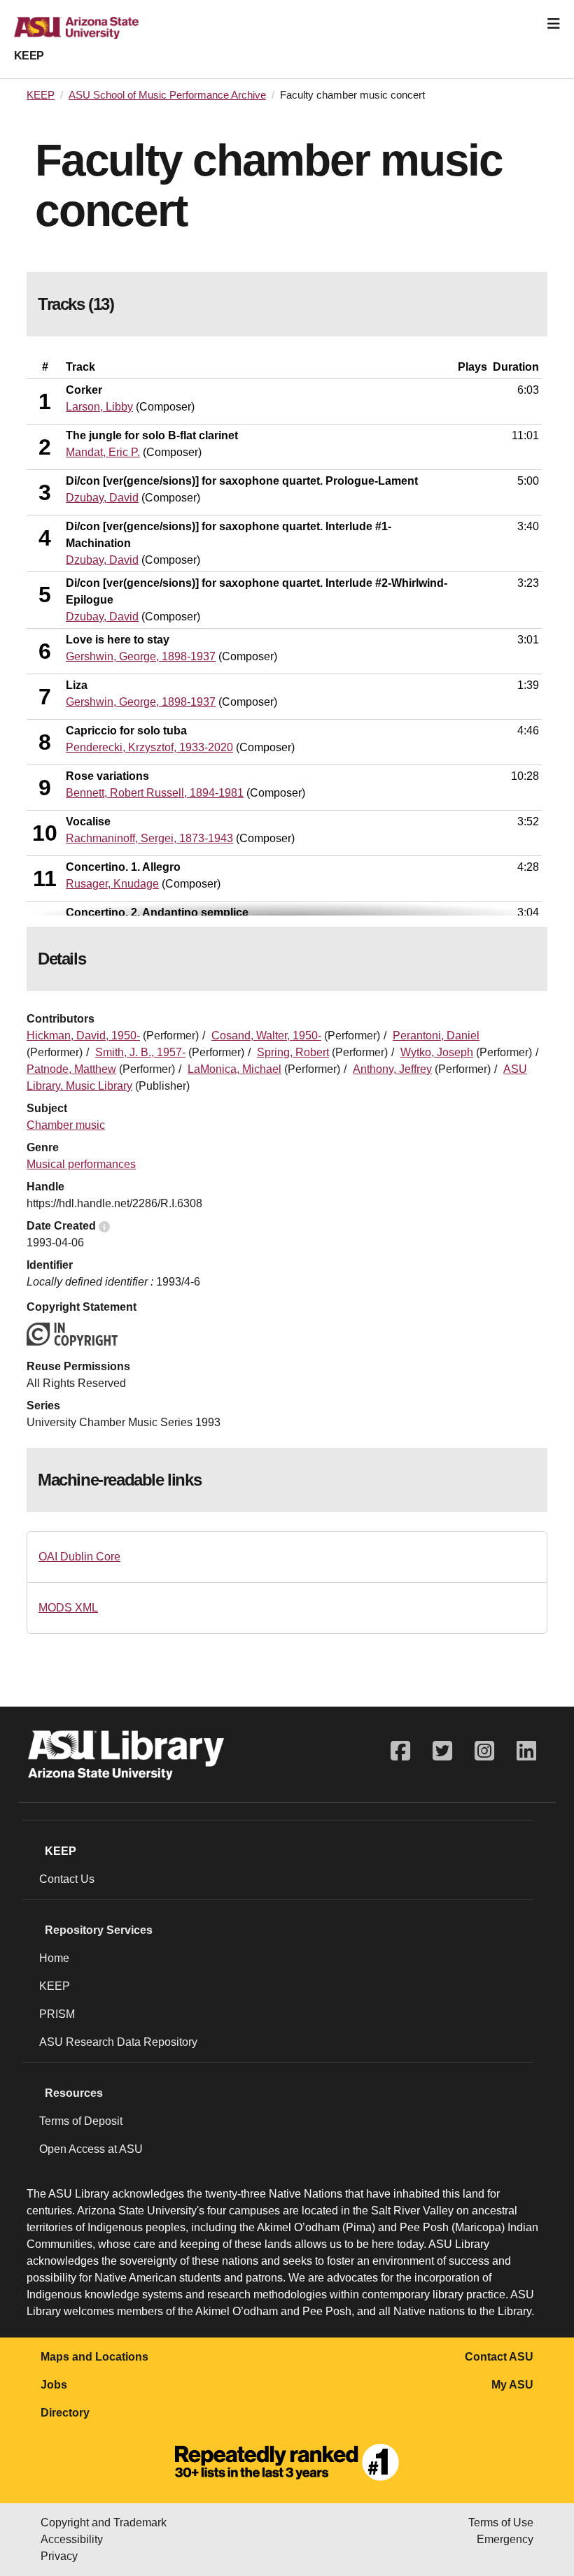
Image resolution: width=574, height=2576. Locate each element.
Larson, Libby (99, 407)
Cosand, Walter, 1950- (266, 1036)
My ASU (512, 2385)
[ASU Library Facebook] (400, 1751)
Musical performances (81, 1164)
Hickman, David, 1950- (83, 1036)
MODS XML (68, 1608)
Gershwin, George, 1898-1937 (141, 656)
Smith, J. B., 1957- (140, 1052)
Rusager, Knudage (112, 884)
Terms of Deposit (81, 2121)
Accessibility (72, 2539)
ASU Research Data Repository (118, 2042)
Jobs (54, 2385)
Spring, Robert (293, 1052)
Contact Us (67, 1879)
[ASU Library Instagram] (484, 1751)
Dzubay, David (102, 498)
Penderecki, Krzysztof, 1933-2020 (149, 747)
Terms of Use (501, 2522)
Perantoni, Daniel (436, 1036)
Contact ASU (499, 2357)
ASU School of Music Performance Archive (167, 95)
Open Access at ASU (91, 2149)
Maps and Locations (94, 2357)
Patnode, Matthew (71, 1069)
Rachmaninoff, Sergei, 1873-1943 (149, 838)
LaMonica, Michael (234, 1069)
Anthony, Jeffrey (392, 1069)
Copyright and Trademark (104, 2522)
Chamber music (66, 1125)
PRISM (57, 2014)
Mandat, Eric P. (103, 452)
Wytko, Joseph (437, 1052)
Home (54, 1958)
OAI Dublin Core (79, 1557)
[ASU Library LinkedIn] (526, 1751)
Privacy (59, 2556)
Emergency (505, 2539)
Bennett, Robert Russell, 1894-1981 (155, 793)
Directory (65, 2413)
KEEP (29, 56)
